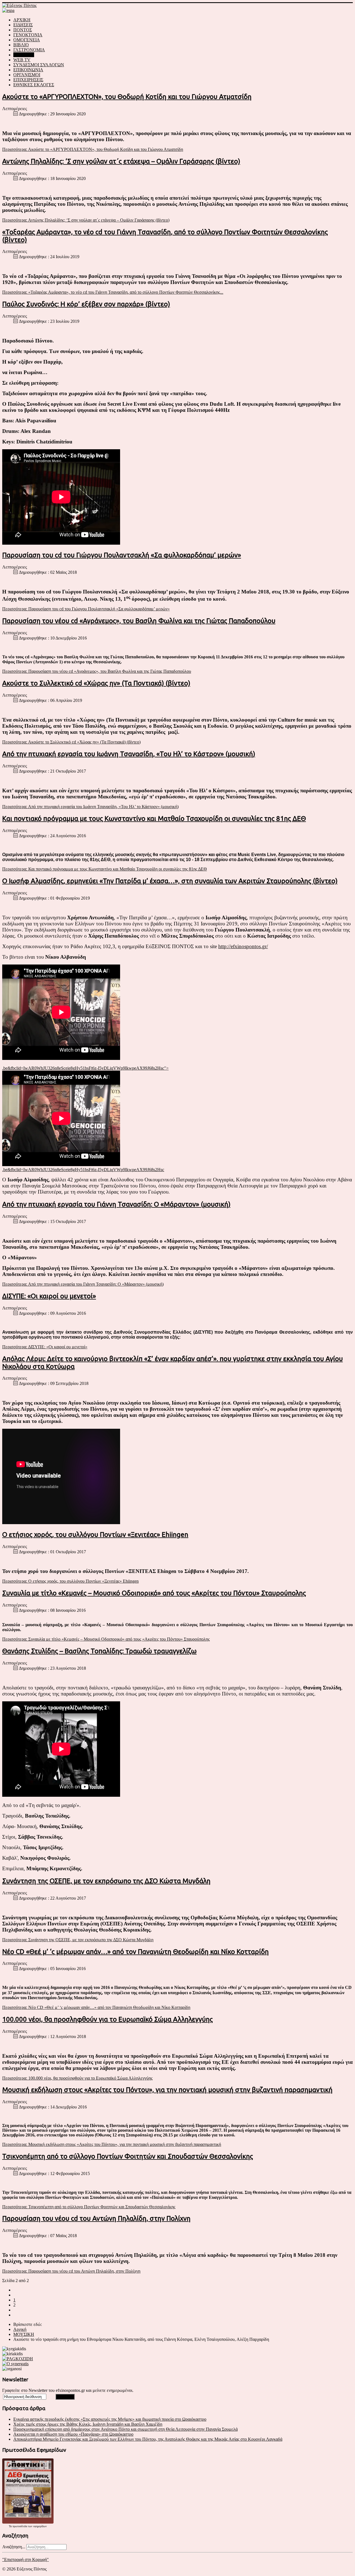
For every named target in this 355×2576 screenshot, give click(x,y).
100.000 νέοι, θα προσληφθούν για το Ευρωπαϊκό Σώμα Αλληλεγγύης (107, 2019)
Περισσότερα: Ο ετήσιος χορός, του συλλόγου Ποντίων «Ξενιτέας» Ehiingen (70, 1581)
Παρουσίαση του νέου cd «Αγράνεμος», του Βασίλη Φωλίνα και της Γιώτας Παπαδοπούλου (139, 621)
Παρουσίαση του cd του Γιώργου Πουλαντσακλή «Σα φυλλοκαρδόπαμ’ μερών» (122, 555)
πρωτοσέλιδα (20, 2526)
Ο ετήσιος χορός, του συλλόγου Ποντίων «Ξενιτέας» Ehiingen (95, 1535)
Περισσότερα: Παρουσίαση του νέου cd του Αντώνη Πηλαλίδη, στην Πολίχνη (71, 2271)
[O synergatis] (15, 2364)
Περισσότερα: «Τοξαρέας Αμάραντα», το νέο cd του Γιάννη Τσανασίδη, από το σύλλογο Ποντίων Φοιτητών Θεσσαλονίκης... (113, 292)
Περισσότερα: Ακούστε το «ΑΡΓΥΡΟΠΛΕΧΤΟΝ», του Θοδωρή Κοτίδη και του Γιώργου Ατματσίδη (93, 149)
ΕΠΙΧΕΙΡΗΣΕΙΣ (28, 80)
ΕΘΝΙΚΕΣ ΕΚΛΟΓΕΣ (34, 85)
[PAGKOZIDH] (18, 2359)
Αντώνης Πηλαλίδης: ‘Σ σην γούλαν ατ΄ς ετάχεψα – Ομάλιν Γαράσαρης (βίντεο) (121, 161)
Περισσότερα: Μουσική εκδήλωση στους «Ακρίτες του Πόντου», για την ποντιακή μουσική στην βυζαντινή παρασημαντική (112, 2144)
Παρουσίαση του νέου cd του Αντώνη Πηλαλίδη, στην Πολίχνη (96, 2218)
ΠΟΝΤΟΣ (23, 30)
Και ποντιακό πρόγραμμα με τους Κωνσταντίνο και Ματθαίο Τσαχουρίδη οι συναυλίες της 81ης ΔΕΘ (154, 819)
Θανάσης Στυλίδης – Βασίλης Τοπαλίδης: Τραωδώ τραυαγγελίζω (99, 1651)
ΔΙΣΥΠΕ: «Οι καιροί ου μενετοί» (49, 1296)
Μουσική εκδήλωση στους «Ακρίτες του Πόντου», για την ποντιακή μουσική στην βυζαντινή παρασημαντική (167, 2090)
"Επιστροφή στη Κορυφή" (26, 2559)
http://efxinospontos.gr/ (243, 946)
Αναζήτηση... (14, 2547)
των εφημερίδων (37, 2526)
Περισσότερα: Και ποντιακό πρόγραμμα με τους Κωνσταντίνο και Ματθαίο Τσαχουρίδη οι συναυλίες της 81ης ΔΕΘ (105, 869)
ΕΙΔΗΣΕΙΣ (23, 25)
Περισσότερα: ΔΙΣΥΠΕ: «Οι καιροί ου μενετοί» (45, 1347)
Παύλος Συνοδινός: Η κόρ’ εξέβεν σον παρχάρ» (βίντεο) (86, 304)
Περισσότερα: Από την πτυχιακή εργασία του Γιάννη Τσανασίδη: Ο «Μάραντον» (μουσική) (83, 1284)
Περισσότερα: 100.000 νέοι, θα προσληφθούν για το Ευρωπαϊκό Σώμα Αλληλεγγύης (77, 2078)
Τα (11, 2526)
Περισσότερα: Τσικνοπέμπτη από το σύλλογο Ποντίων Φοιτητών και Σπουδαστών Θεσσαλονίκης (89, 2207)
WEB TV (22, 60)
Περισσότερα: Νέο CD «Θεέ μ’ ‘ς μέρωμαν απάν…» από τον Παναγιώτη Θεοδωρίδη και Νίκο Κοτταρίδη (96, 2007)
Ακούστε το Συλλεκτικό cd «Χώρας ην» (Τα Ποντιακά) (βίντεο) (96, 683)
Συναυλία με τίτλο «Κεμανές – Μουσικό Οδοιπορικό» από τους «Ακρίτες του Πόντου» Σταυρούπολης (154, 1593)
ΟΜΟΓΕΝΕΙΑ (27, 40)
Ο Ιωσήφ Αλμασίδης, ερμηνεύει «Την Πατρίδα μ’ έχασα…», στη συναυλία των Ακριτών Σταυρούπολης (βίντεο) (170, 881)
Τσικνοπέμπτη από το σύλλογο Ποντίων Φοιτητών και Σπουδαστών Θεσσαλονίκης (128, 2156)
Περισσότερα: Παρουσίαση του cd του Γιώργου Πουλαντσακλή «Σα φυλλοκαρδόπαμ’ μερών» (86, 609)
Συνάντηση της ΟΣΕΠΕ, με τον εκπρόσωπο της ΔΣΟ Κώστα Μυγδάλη (106, 1881)
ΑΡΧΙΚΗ (22, 20)
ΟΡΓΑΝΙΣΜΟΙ (27, 75)
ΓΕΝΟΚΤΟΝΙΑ (28, 35)
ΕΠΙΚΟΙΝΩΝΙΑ (28, 70)
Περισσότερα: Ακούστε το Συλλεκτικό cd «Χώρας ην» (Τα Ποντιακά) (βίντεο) (71, 742)
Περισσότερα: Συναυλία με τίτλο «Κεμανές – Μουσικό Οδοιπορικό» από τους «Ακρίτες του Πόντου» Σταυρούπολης (106, 1639)
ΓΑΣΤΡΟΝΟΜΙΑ (29, 50)
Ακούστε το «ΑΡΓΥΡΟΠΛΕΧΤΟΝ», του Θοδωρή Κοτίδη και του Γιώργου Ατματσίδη (127, 97)
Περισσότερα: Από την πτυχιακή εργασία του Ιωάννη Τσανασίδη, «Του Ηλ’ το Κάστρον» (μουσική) (90, 807)
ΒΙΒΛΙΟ (21, 45)
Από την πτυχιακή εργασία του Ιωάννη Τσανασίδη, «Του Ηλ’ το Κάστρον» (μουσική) (129, 754)
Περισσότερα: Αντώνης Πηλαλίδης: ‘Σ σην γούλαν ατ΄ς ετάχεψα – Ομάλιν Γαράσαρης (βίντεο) (86, 220)
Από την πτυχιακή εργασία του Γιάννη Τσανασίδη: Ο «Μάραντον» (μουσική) (116, 1204)
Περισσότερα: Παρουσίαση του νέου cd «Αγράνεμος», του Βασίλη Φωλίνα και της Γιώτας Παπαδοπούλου (97, 671)
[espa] (8, 10)
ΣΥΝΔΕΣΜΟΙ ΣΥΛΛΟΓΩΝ (39, 65)
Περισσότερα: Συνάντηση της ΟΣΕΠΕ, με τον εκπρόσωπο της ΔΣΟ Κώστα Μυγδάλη (78, 1940)
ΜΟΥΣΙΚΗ (24, 55)
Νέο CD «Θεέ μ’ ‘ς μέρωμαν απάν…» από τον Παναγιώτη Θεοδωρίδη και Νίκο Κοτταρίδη (135, 1952)
